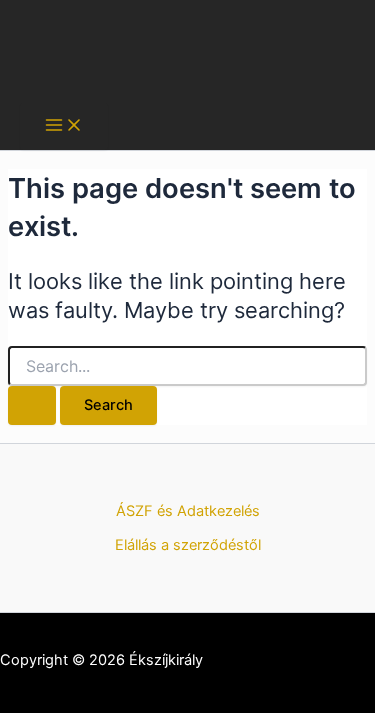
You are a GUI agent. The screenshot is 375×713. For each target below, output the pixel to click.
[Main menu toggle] (64, 126)
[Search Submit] (32, 405)
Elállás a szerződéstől (188, 545)
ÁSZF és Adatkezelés (188, 511)
